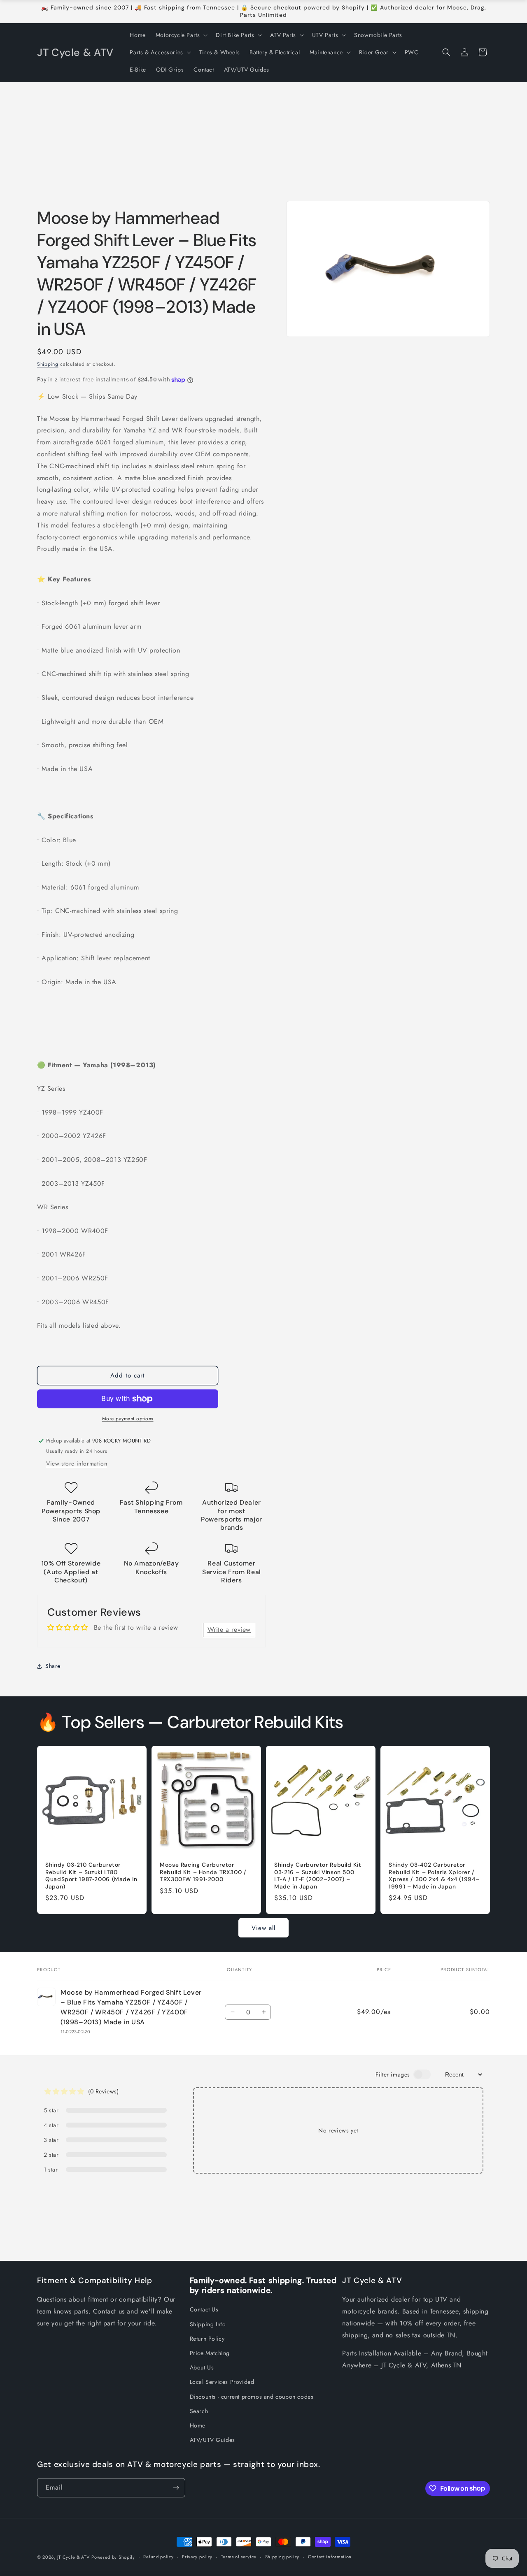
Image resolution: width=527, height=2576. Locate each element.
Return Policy (207, 2339)
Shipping (48, 364)
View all (263, 1928)
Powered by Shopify (113, 2557)
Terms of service (239, 2557)
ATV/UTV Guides (212, 2440)
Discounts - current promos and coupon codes (252, 2397)
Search (199, 2411)
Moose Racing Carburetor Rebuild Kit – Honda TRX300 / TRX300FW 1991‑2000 (203, 1872)
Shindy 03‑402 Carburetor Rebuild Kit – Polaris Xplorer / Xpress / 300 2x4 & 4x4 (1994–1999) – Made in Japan (434, 1876)
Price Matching (210, 2353)
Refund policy (158, 2557)
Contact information (330, 2557)
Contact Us (204, 2309)
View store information (77, 1463)
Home (198, 2425)
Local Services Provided (222, 2382)
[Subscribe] (176, 2488)
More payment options (128, 1419)
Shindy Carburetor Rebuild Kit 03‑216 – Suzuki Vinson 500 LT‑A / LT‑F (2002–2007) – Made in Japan (318, 1876)
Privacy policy (197, 2557)
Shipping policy (282, 2557)
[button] (181, 35)
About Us (202, 2367)
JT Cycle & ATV (73, 2557)
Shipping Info (208, 2324)
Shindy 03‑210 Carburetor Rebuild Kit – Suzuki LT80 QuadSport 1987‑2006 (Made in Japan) (91, 1876)
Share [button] (53, 1666)
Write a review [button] (229, 1629)
